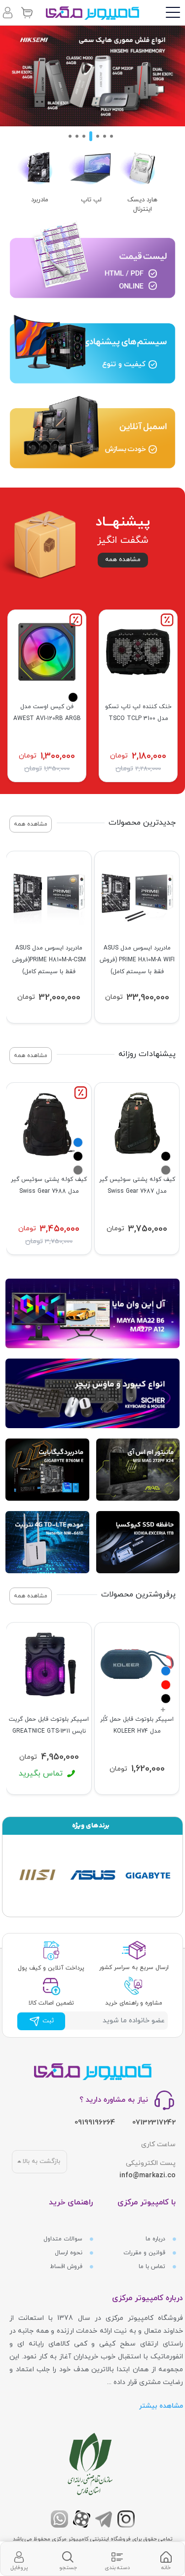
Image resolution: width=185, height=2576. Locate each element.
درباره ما (156, 2239)
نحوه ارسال (70, 2253)
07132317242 (154, 2123)
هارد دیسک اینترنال (142, 205)
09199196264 (95, 2123)
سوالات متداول (64, 2239)
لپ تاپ (91, 200)
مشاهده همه (123, 560)
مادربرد (40, 200)
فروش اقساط (67, 2267)
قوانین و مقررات (145, 2253)
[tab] (166, 2559)
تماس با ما (153, 2267)
